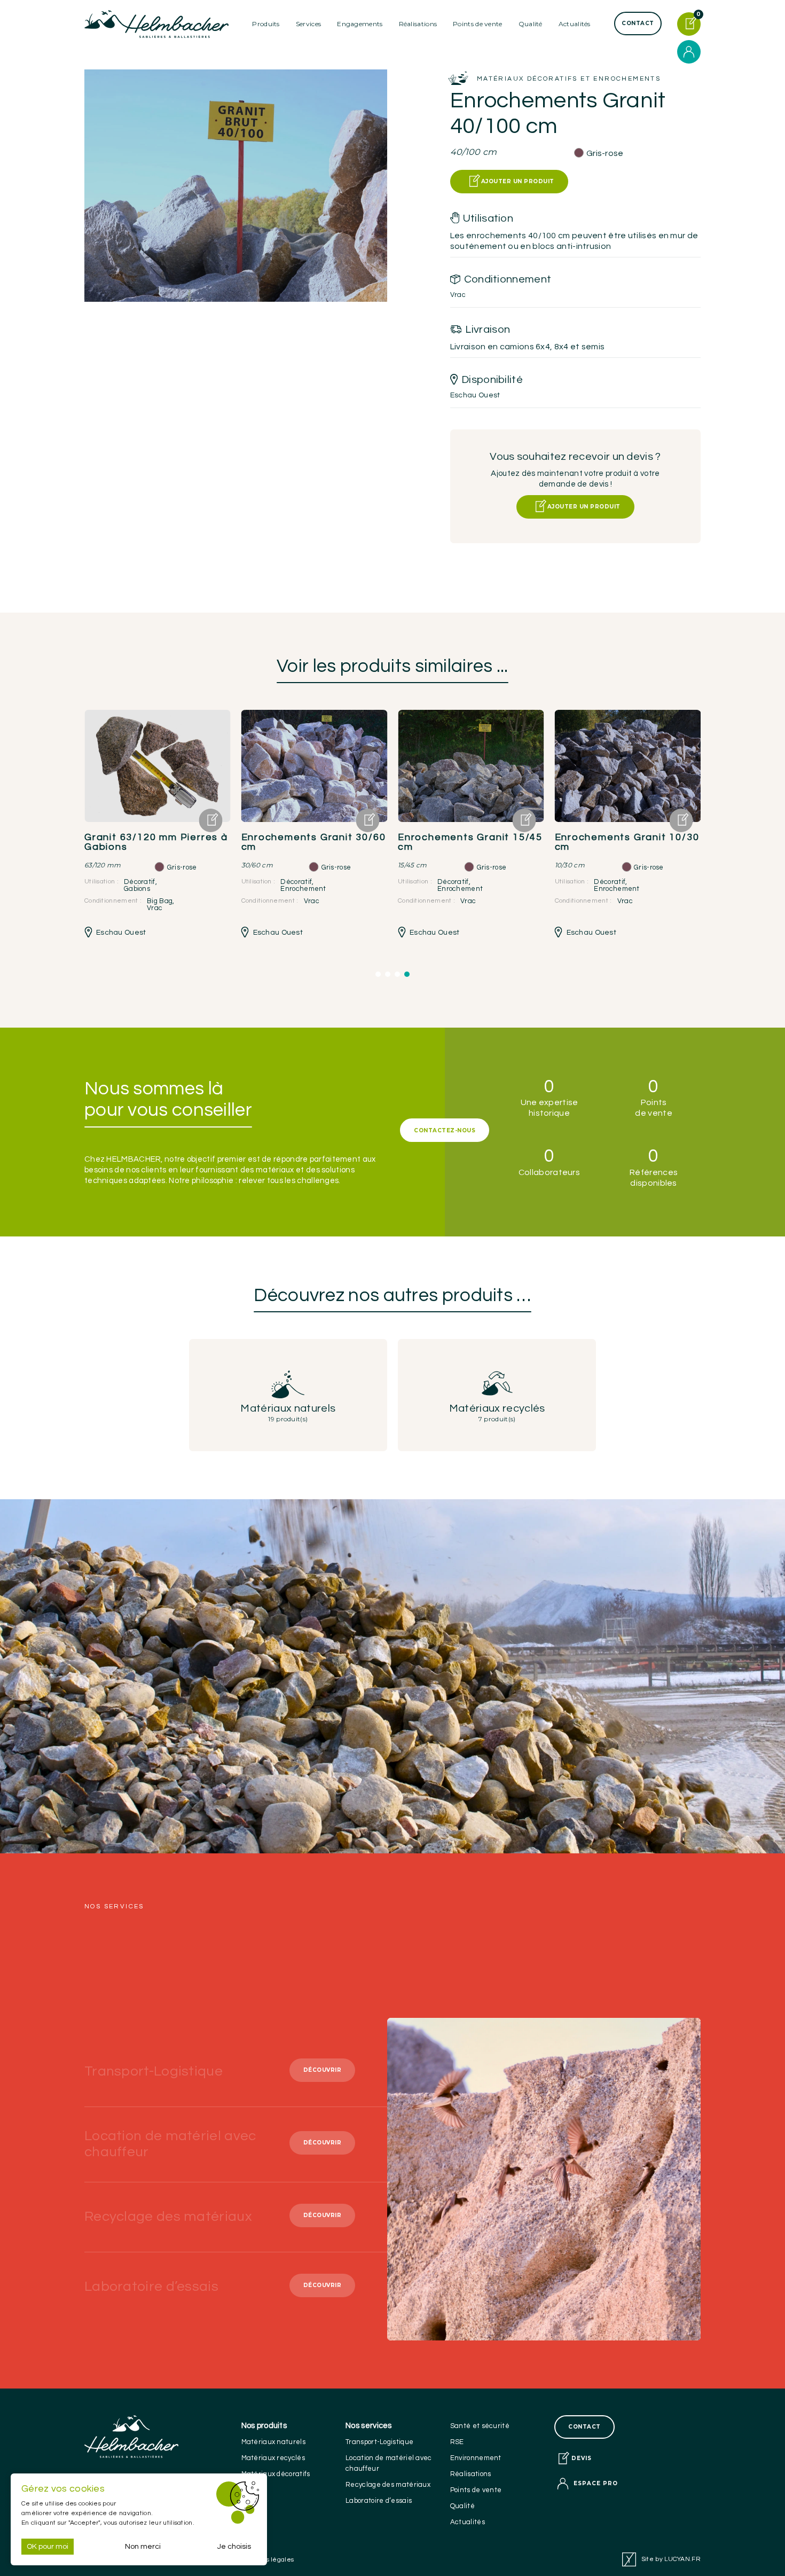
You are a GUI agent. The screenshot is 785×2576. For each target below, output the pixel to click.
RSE (457, 2442)
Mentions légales (268, 2560)
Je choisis (234, 2547)
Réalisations (418, 24)
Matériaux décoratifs (276, 2474)
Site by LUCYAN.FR (671, 2559)
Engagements (360, 24)
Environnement (476, 2458)
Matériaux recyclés (273, 2458)
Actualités (575, 24)
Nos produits (264, 2426)
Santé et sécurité (480, 2426)
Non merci (143, 2547)
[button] (378, 974)
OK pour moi (48, 2547)
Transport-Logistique (379, 2442)
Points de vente (478, 24)
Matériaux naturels (273, 2442)
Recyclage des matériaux (388, 2485)
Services (308, 24)
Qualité (462, 2506)
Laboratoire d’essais (379, 2501)
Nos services (369, 2426)
